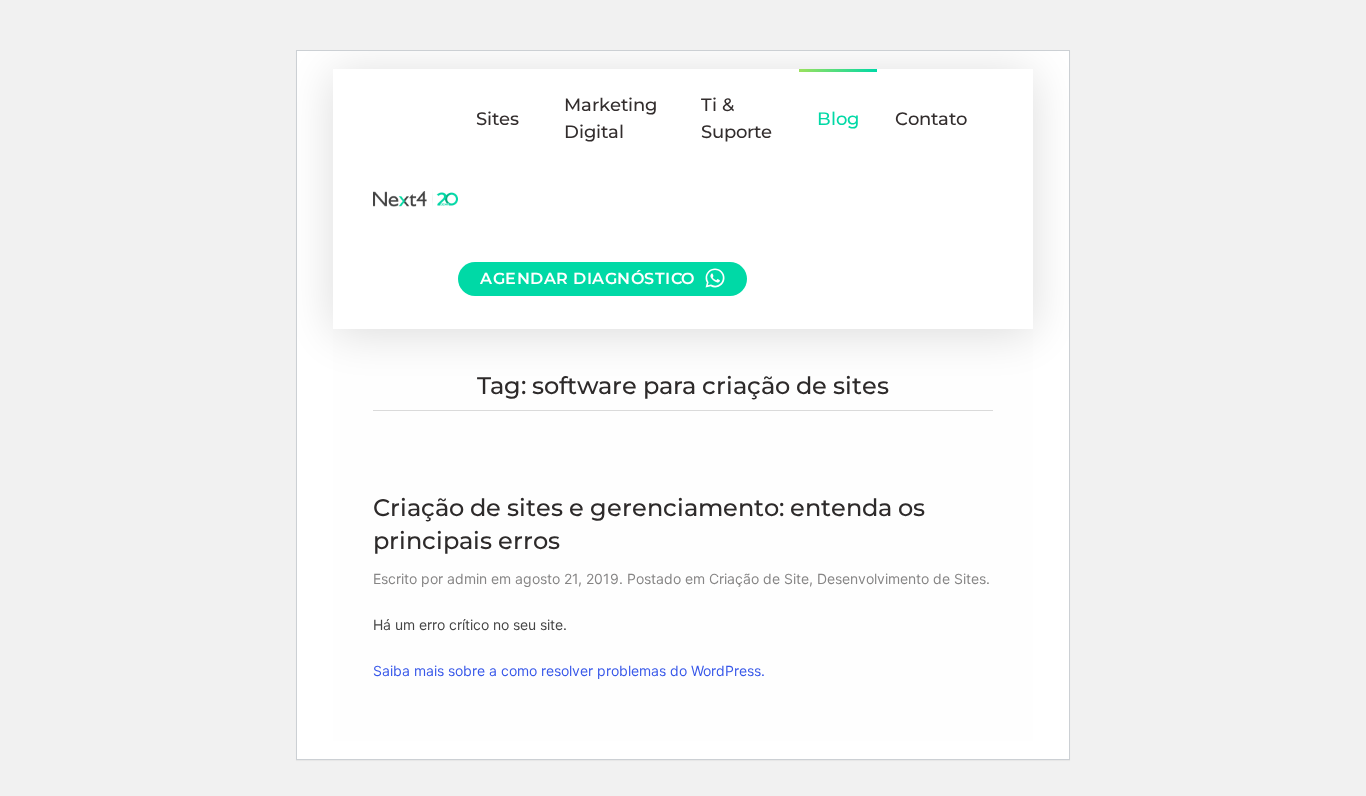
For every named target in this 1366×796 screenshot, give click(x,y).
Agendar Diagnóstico (587, 278)
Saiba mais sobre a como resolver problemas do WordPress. (569, 670)
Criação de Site (759, 578)
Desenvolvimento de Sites (901, 578)
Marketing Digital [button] (610, 118)
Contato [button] (931, 119)
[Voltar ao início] (415, 199)
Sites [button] (497, 119)
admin (467, 578)
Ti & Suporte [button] (736, 118)
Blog (838, 119)
